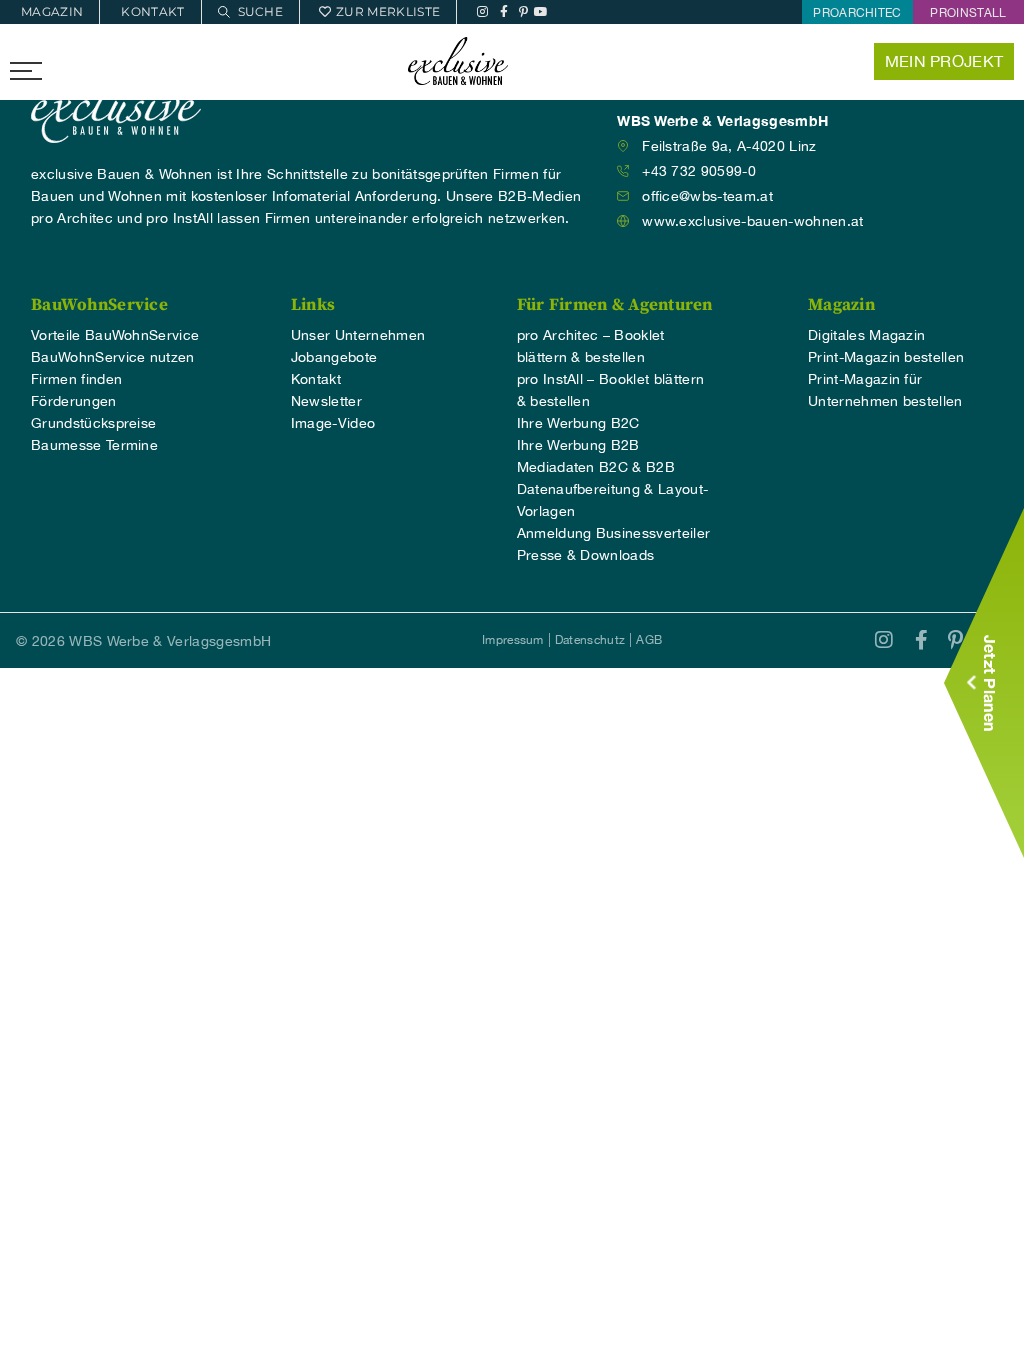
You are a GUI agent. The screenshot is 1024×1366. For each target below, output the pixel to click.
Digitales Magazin (866, 335)
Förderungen (74, 401)
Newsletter (326, 401)
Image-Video (333, 423)
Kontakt (316, 379)
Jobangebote (334, 357)
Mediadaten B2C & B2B (596, 467)
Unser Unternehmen (358, 335)
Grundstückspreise (93, 423)
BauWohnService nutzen (113, 357)
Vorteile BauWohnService (115, 335)
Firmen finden (76, 379)
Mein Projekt (944, 61)
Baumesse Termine (94, 445)
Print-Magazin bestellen (886, 357)
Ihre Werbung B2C (578, 423)
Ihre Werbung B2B (578, 445)
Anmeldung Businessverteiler (614, 533)
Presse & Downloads (586, 555)
